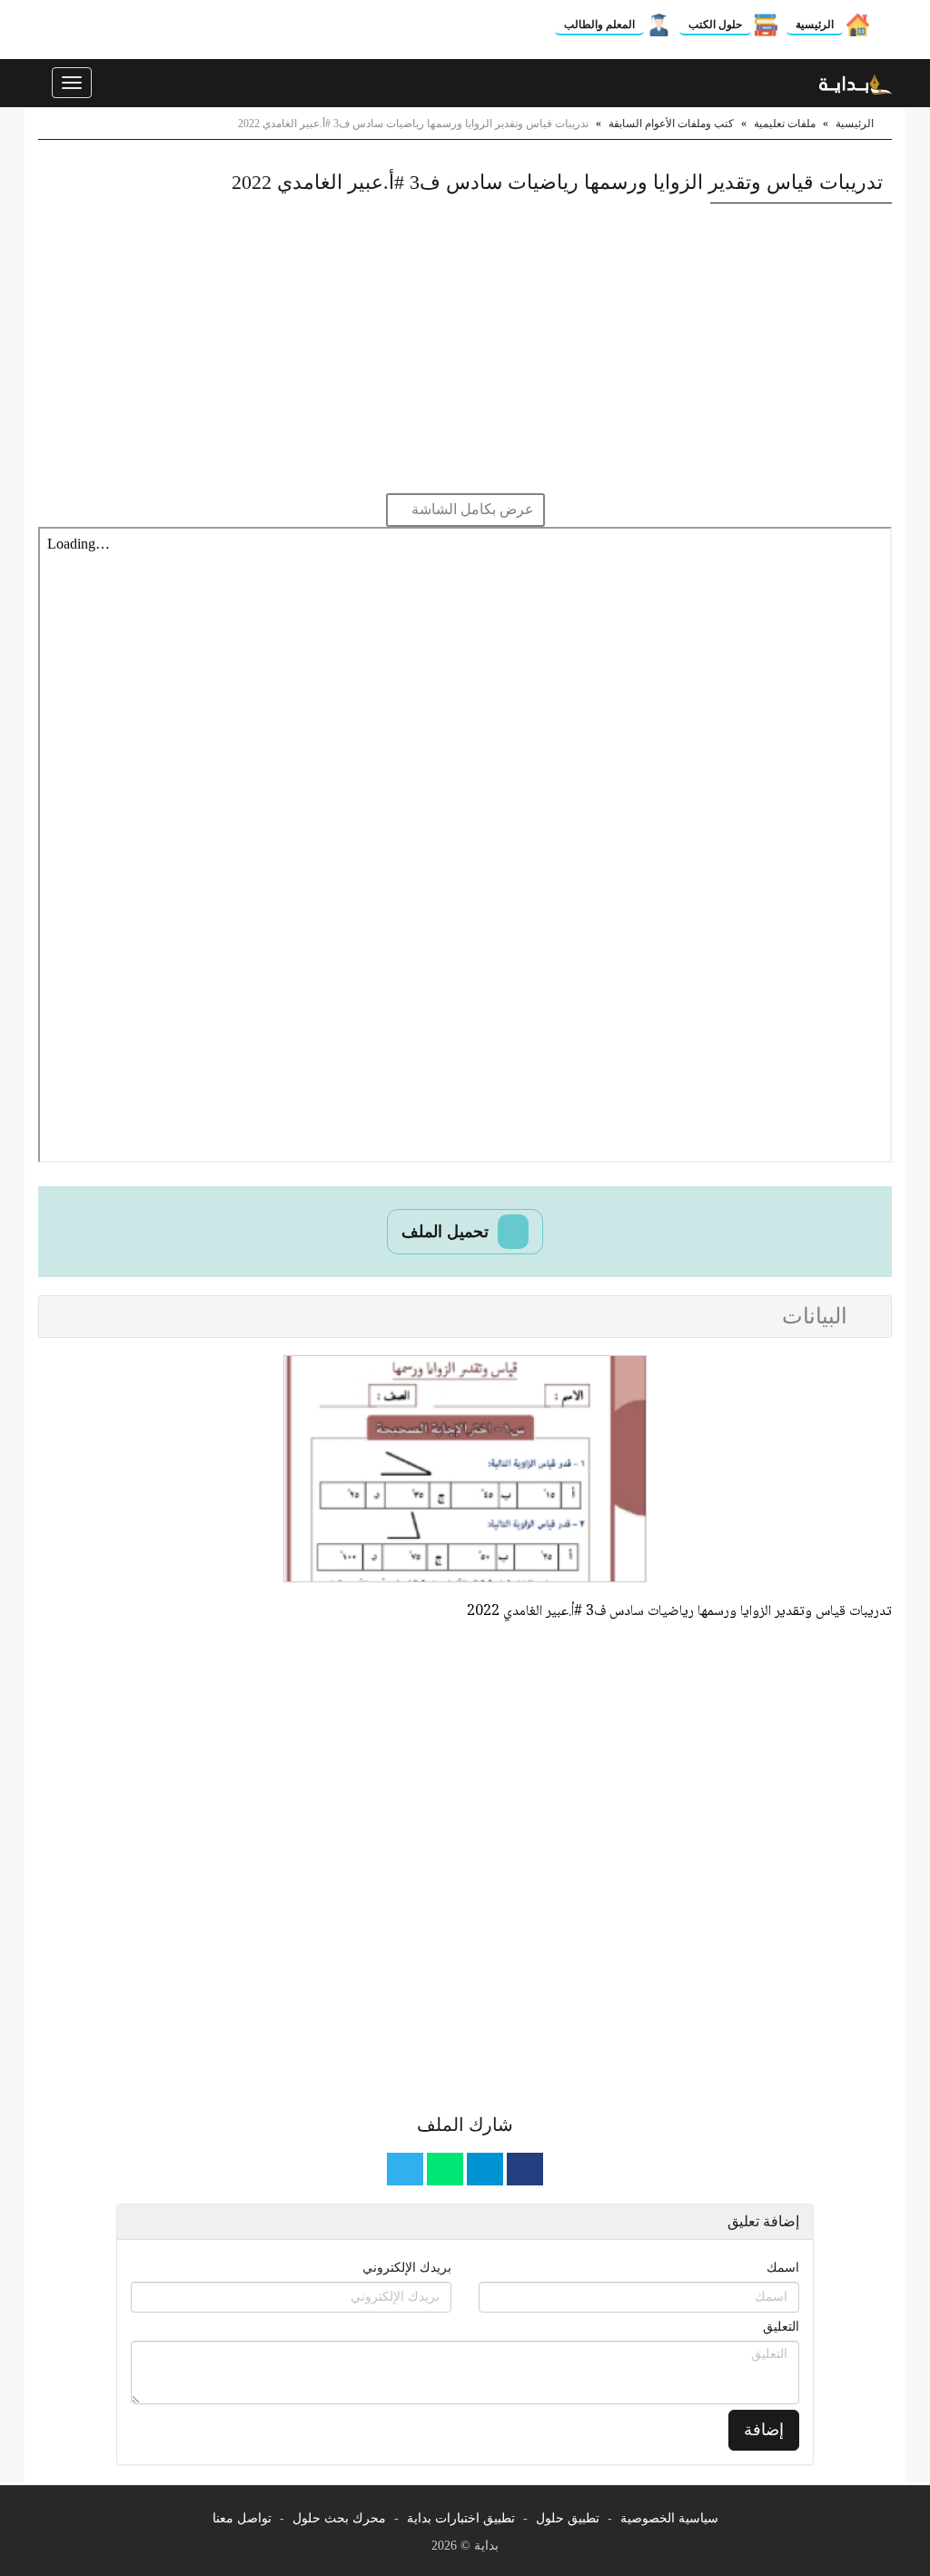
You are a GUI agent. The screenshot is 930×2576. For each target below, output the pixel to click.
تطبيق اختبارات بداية (461, 2518)
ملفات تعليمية (785, 124)
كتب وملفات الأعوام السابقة (671, 124)
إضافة (764, 2430)
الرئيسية (815, 25)
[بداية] (856, 83)
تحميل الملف (447, 1232)
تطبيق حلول (568, 2518)
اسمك (783, 2268)
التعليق (781, 2327)
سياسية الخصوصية (669, 2518)
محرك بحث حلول (339, 2518)
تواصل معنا (242, 2518)
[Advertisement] (465, 348)
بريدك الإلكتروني (407, 2268)
